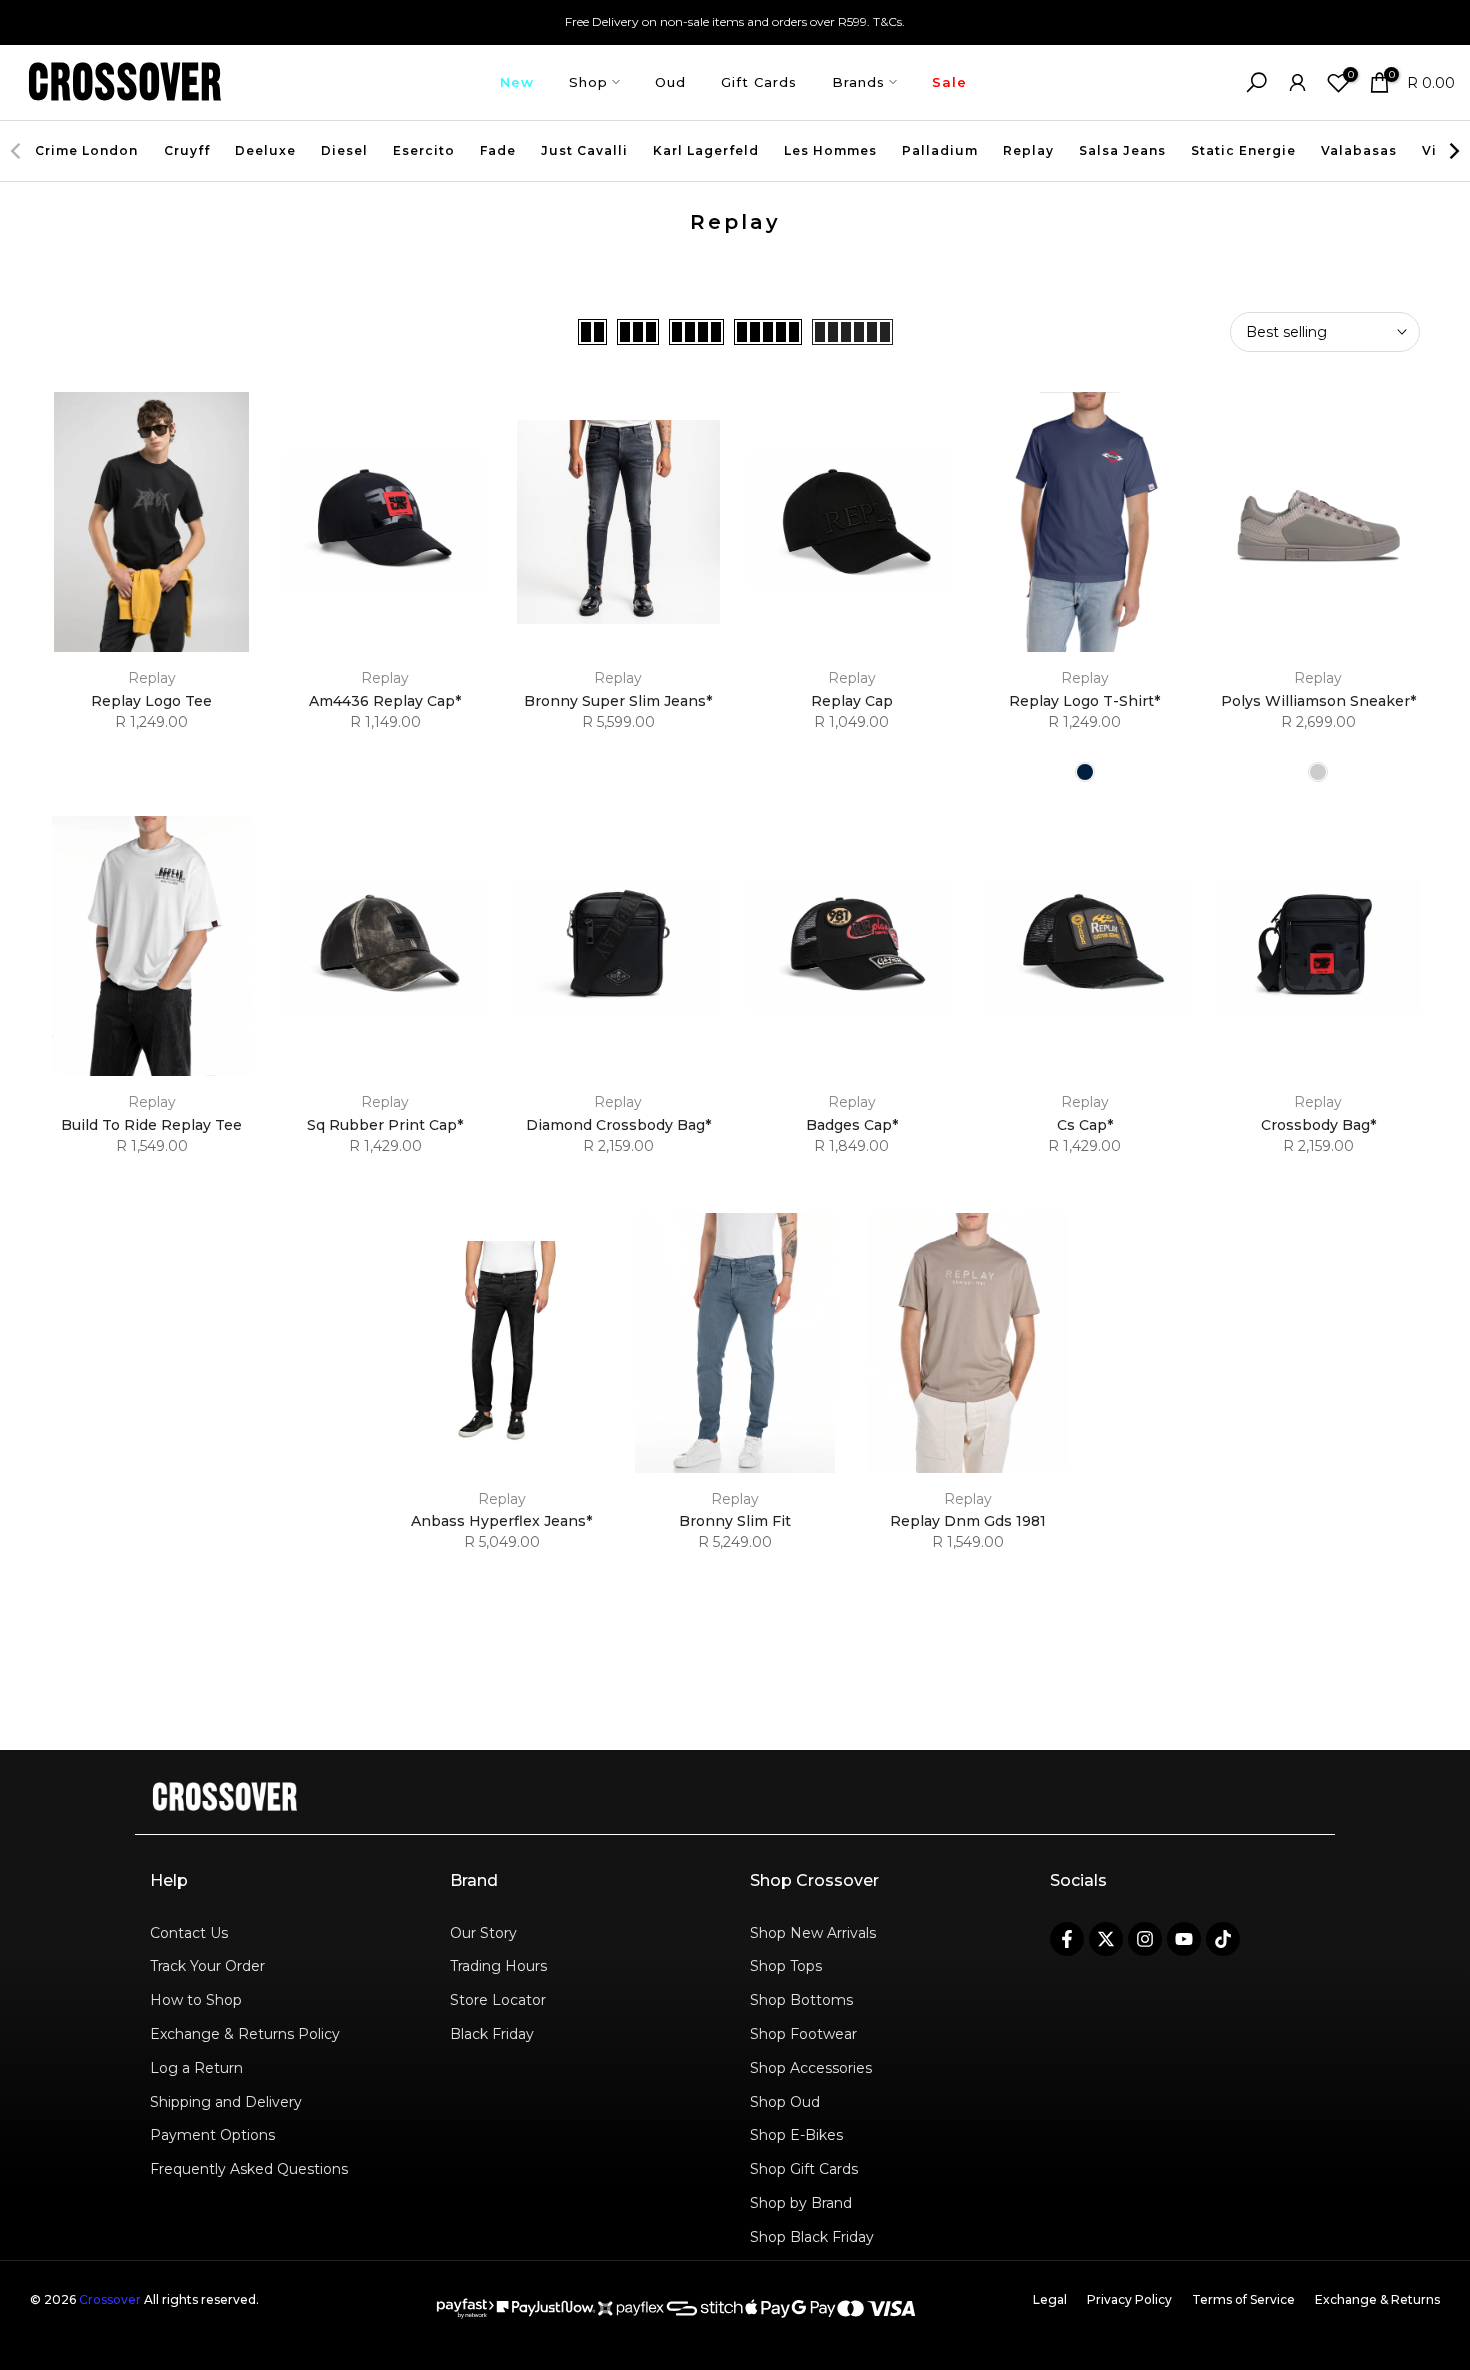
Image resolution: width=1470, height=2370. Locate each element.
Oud (670, 82)
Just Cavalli (584, 150)
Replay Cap (852, 701)
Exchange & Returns (1377, 2299)
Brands (858, 82)
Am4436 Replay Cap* (385, 701)
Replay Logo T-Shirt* (1084, 701)
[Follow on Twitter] (1106, 1939)
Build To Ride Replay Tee (151, 1125)
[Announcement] (735, 22)
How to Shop (196, 2000)
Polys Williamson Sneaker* (1318, 701)
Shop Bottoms (801, 2000)
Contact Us (189, 1933)
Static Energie (1243, 150)
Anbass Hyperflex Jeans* (501, 1521)
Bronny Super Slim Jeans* (618, 701)
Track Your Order (207, 1966)
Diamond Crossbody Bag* (618, 1125)
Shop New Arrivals (813, 1933)
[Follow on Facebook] (1067, 1939)
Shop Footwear (803, 2034)
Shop (588, 82)
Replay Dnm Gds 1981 (968, 1521)
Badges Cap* (852, 1125)
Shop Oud (785, 2102)
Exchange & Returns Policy (245, 2034)
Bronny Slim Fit (735, 1521)
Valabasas (1359, 150)
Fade (498, 150)
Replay (1028, 150)
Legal (1050, 2299)
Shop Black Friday (812, 2237)
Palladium (940, 150)
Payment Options (212, 2135)
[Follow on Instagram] (1145, 1939)
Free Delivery (602, 21)
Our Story (483, 1933)
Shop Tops (786, 1966)
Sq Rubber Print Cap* (385, 1125)
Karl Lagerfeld (706, 150)
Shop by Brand (801, 2203)
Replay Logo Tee (151, 701)
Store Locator (498, 2000)
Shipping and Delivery (226, 2102)
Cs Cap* (1085, 1125)
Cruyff (187, 150)
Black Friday (492, 2034)
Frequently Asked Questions (249, 2169)
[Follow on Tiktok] (1223, 1939)
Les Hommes (830, 150)
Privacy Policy (1129, 2299)
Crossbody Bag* (1318, 1125)
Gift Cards (759, 82)
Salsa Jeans (1122, 150)
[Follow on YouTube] (1184, 1939)
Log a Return (196, 2068)
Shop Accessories (811, 2068)
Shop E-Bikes (796, 2135)
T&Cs (887, 21)
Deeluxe (265, 150)
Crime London (86, 150)
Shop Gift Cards (804, 2169)
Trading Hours (498, 1966)
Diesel (344, 150)
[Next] (1453, 151)
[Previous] (17, 151)
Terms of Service (1243, 2299)
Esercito (424, 150)
